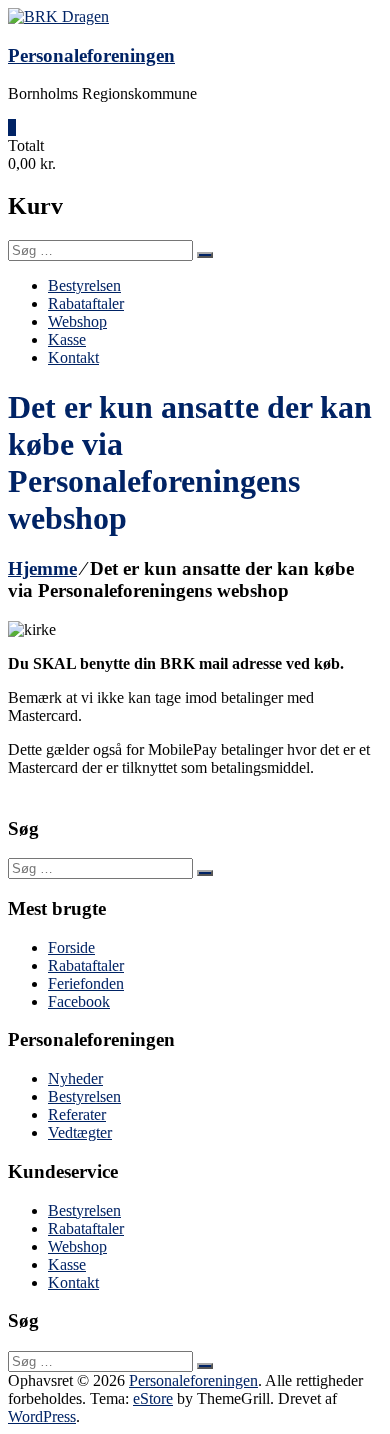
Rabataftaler (86, 303)
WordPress (42, 1416)
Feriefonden (86, 983)
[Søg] (205, 255)
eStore (153, 1398)
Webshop (77, 321)
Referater (77, 1114)
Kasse (67, 339)
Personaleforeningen (91, 55)
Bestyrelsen (84, 285)
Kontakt (73, 357)
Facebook (79, 1001)
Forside (71, 947)
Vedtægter (80, 1132)
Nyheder (75, 1078)
